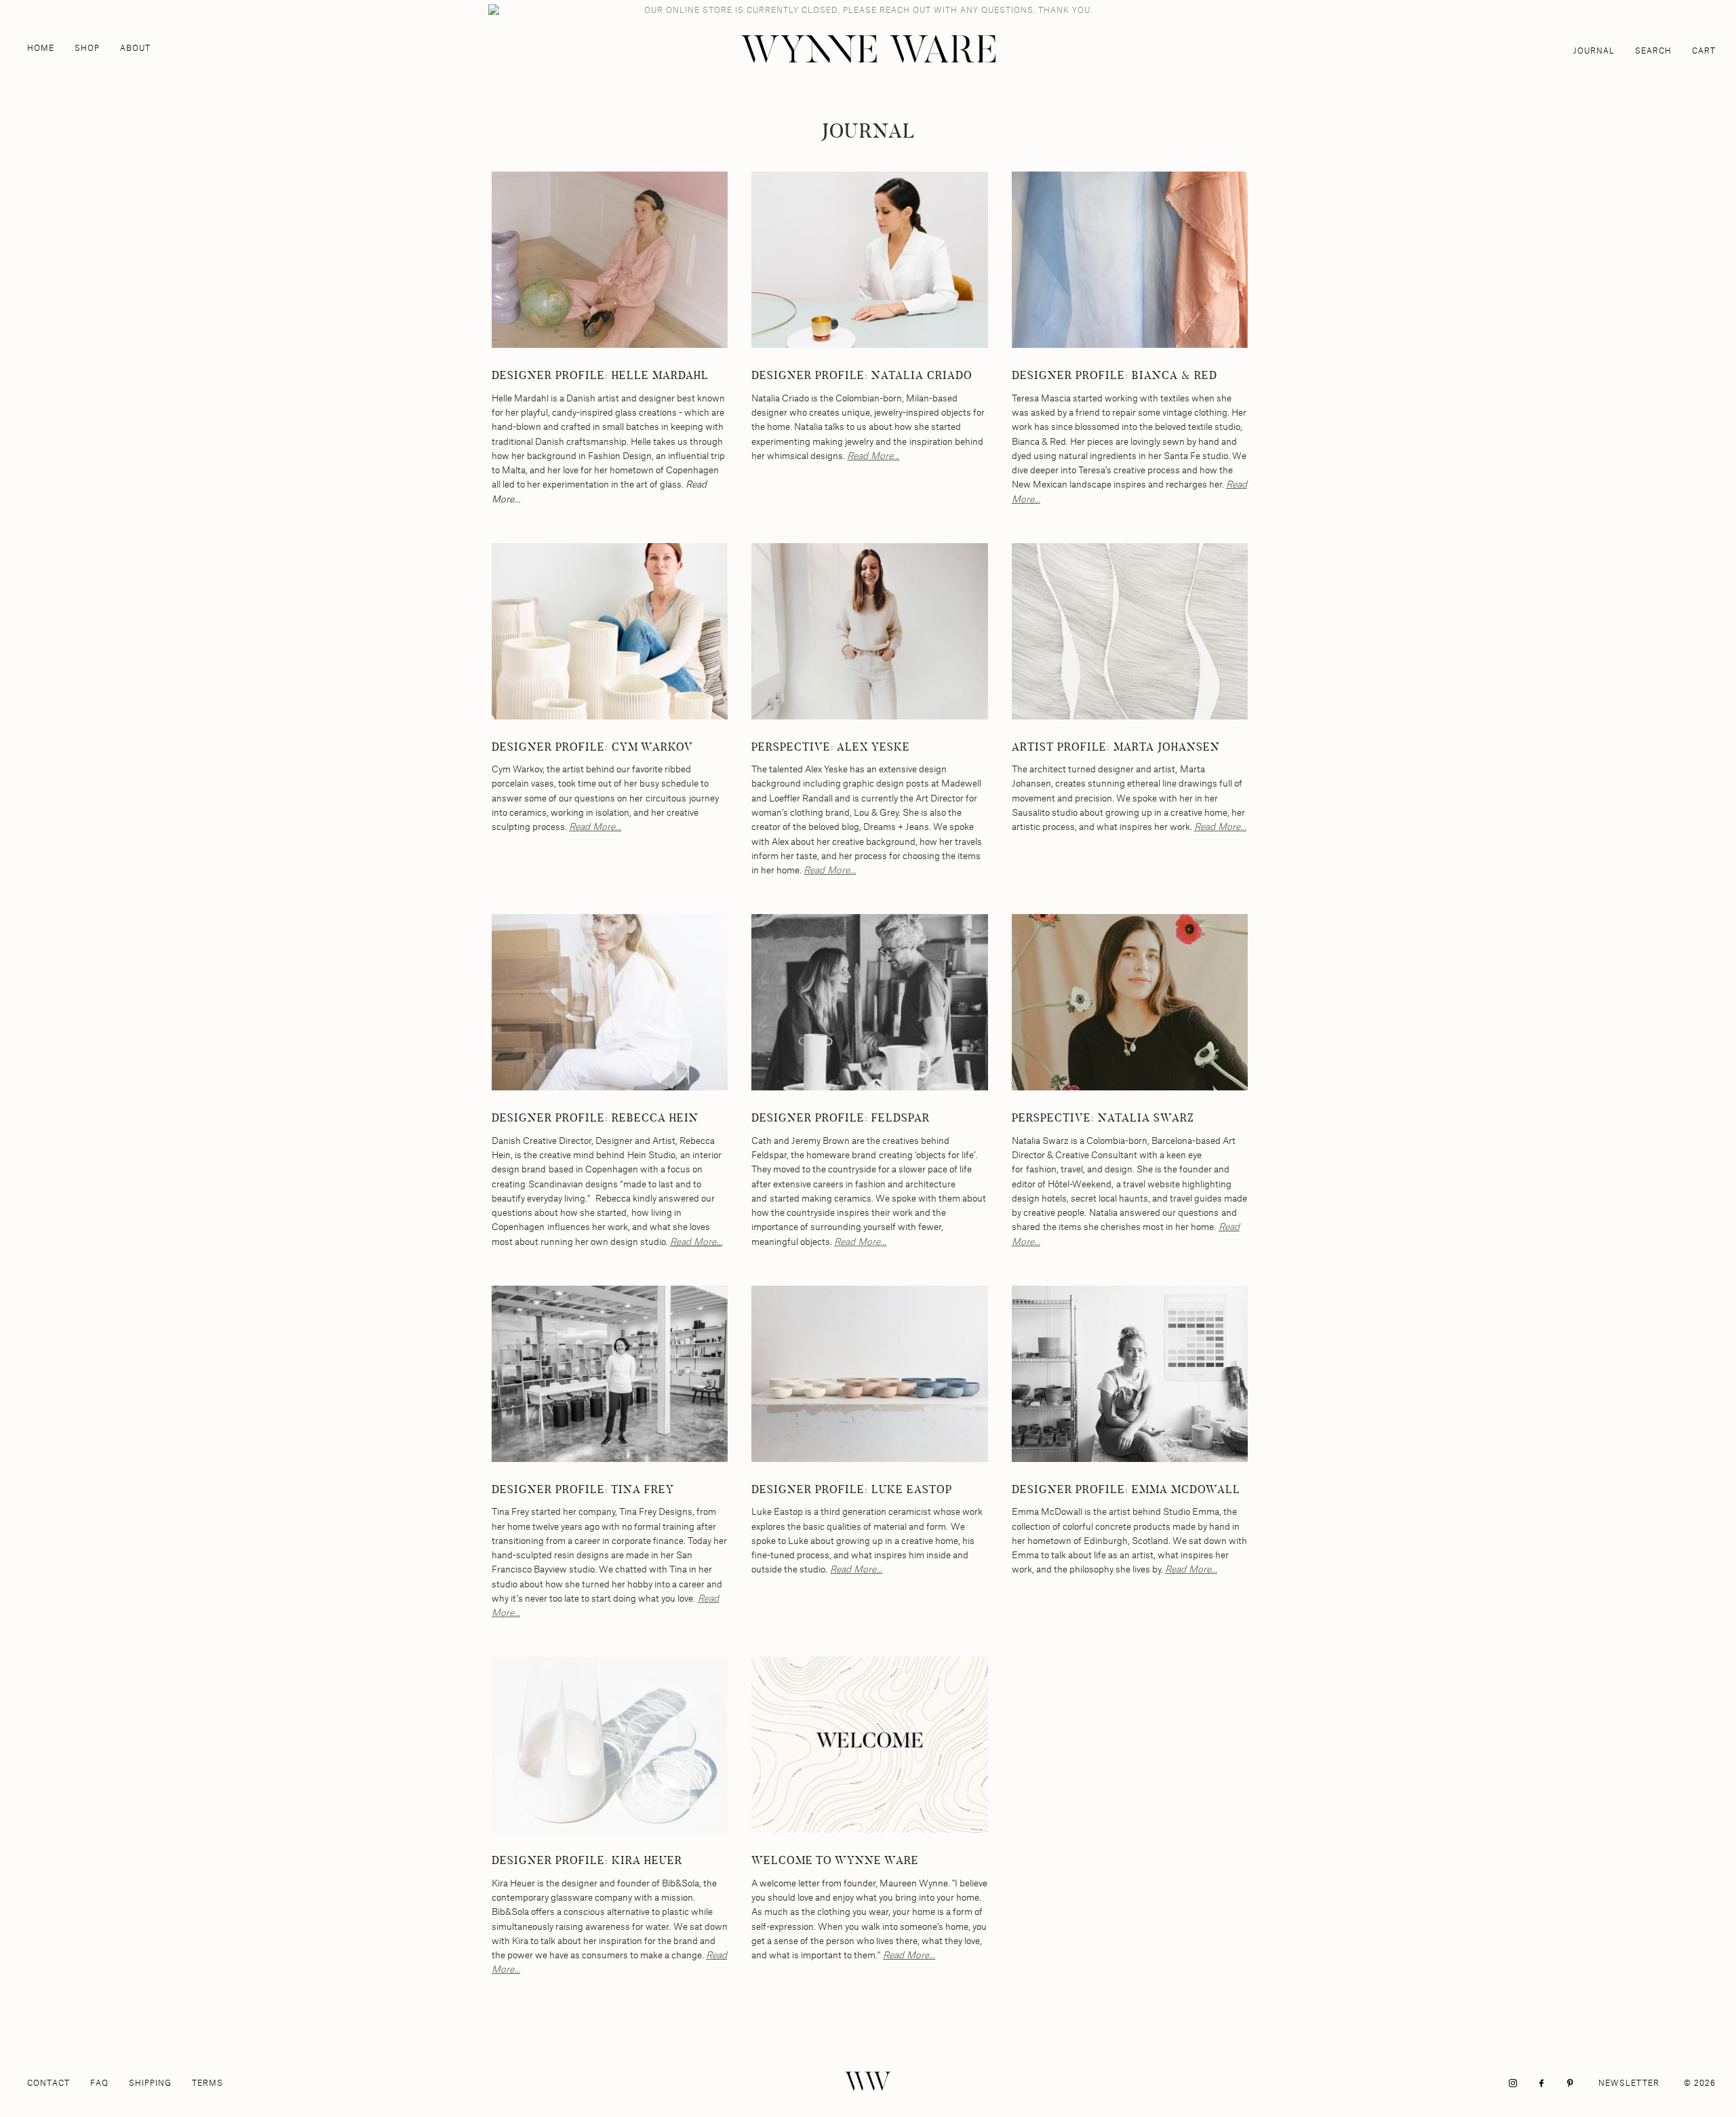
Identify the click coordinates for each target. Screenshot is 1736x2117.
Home (41, 48)
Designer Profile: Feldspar (841, 1118)
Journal (1594, 51)
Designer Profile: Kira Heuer (587, 1860)
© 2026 (1700, 2083)
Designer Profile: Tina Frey (583, 1489)
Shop (87, 48)
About (135, 48)
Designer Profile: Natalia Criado (862, 375)
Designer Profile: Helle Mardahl (600, 375)
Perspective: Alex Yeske (831, 747)
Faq (99, 2083)
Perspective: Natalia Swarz (1103, 1118)
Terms (208, 2083)
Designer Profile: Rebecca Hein (595, 1118)
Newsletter (1629, 2083)
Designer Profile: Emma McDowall (1126, 1489)
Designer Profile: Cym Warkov (592, 747)
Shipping (150, 2083)
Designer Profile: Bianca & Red (1114, 375)
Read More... (873, 455)
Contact (48, 2083)
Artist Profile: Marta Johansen (1116, 747)
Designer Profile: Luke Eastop (852, 1489)
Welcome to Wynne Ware (835, 1860)
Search (1653, 51)
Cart (1704, 51)
